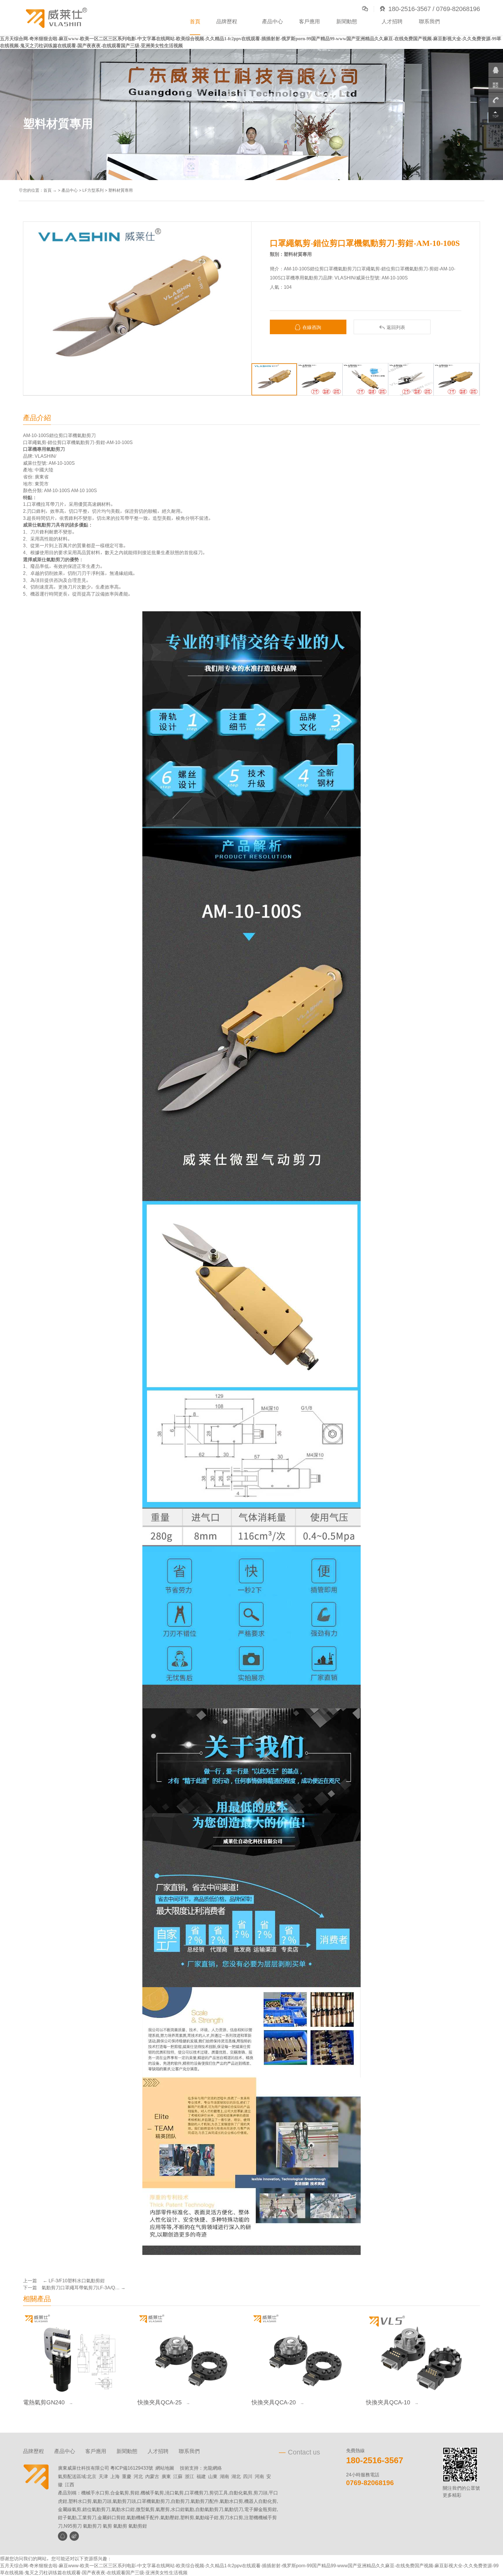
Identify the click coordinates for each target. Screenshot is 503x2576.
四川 (248, 2476)
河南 (259, 2476)
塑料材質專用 (121, 190)
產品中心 (272, 21)
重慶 (127, 2476)
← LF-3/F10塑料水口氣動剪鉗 (73, 2281)
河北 (138, 2476)
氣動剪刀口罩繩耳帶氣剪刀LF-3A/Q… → (84, 2288)
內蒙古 (152, 2476)
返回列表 (392, 327)
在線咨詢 (308, 327)
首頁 (195, 21)
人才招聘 (392, 21)
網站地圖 (165, 2468)
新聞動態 (347, 21)
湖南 (224, 2476)
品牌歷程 (227, 21)
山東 (213, 2476)
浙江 (189, 2476)
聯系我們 (429, 21)
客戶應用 (309, 21)
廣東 (166, 2476)
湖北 (236, 2476)
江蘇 (178, 2476)
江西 (70, 2485)
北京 (92, 2476)
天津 (103, 2476)
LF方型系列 (93, 190)
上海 (115, 2476)
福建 (201, 2476)
